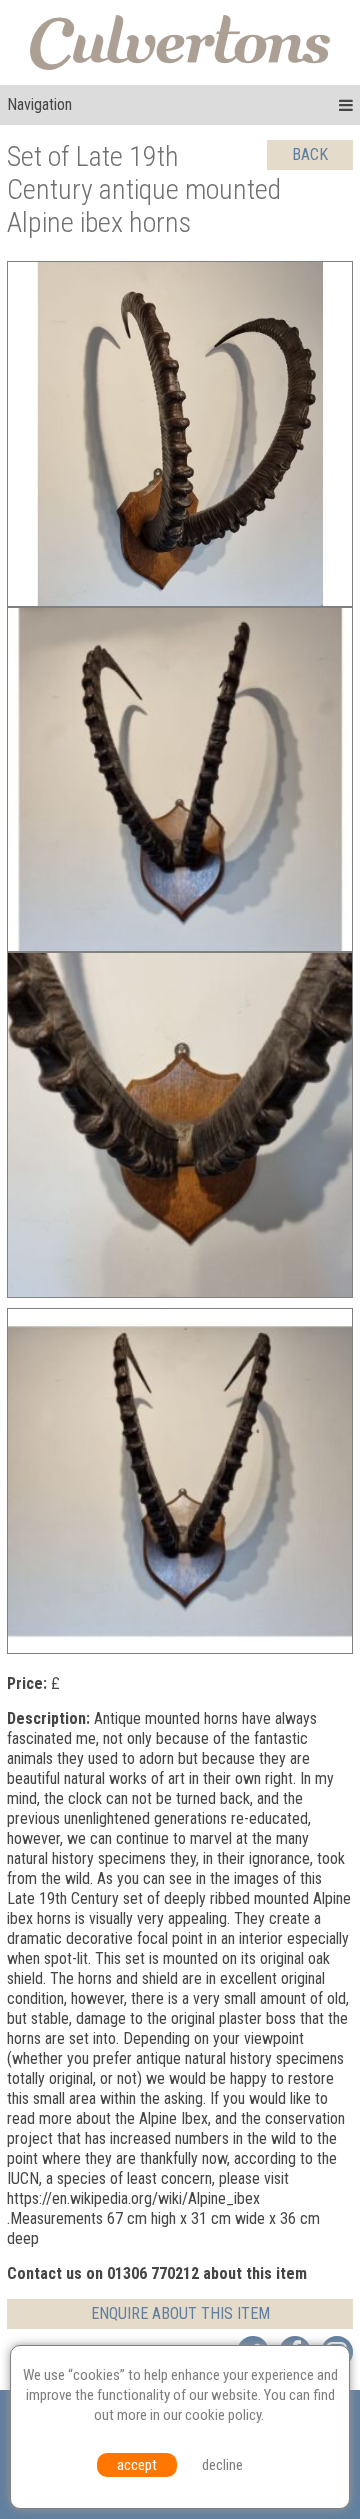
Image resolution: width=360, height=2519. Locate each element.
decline (222, 2465)
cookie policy (223, 2415)
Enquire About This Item (180, 2313)
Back (310, 154)
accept (137, 2465)
